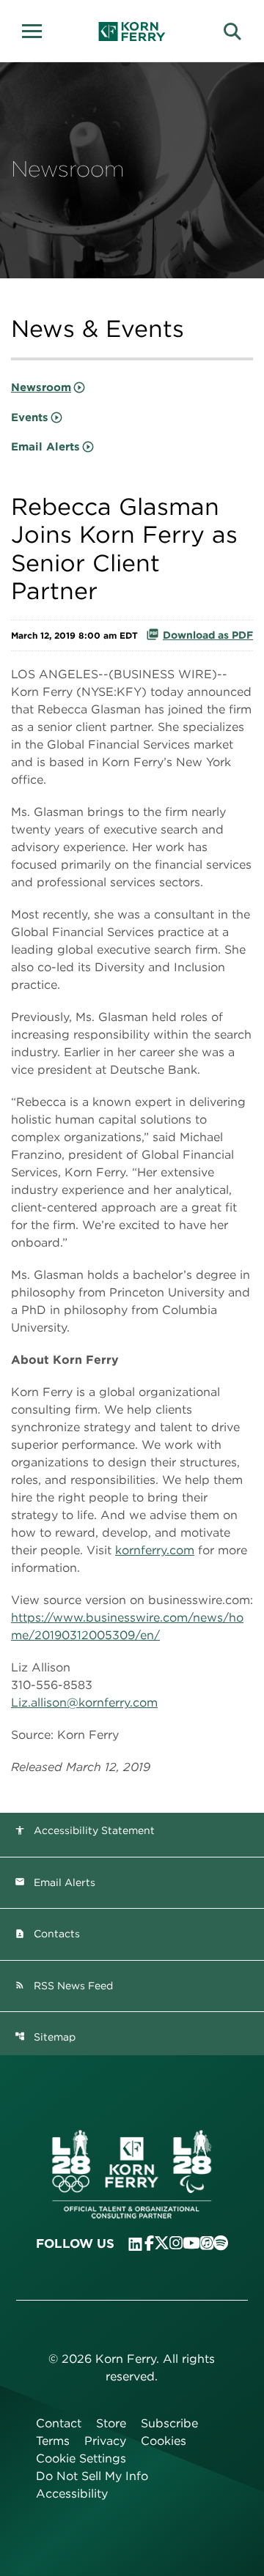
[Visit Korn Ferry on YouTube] (191, 2243)
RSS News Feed (64, 1986)
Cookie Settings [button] (81, 2458)
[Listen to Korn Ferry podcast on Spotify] (221, 2243)
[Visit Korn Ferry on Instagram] (176, 2243)
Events (30, 417)
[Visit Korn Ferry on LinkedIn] (135, 2244)
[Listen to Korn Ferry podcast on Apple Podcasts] (207, 2243)
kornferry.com (155, 1550)
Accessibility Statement (85, 1830)
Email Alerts (45, 447)
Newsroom (41, 387)
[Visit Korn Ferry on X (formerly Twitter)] (162, 2243)
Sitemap (45, 2037)
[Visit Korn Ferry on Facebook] (149, 2243)
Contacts (47, 1934)
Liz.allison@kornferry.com (84, 1703)
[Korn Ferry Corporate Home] (132, 31)
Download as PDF (208, 635)
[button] (37, 29)
